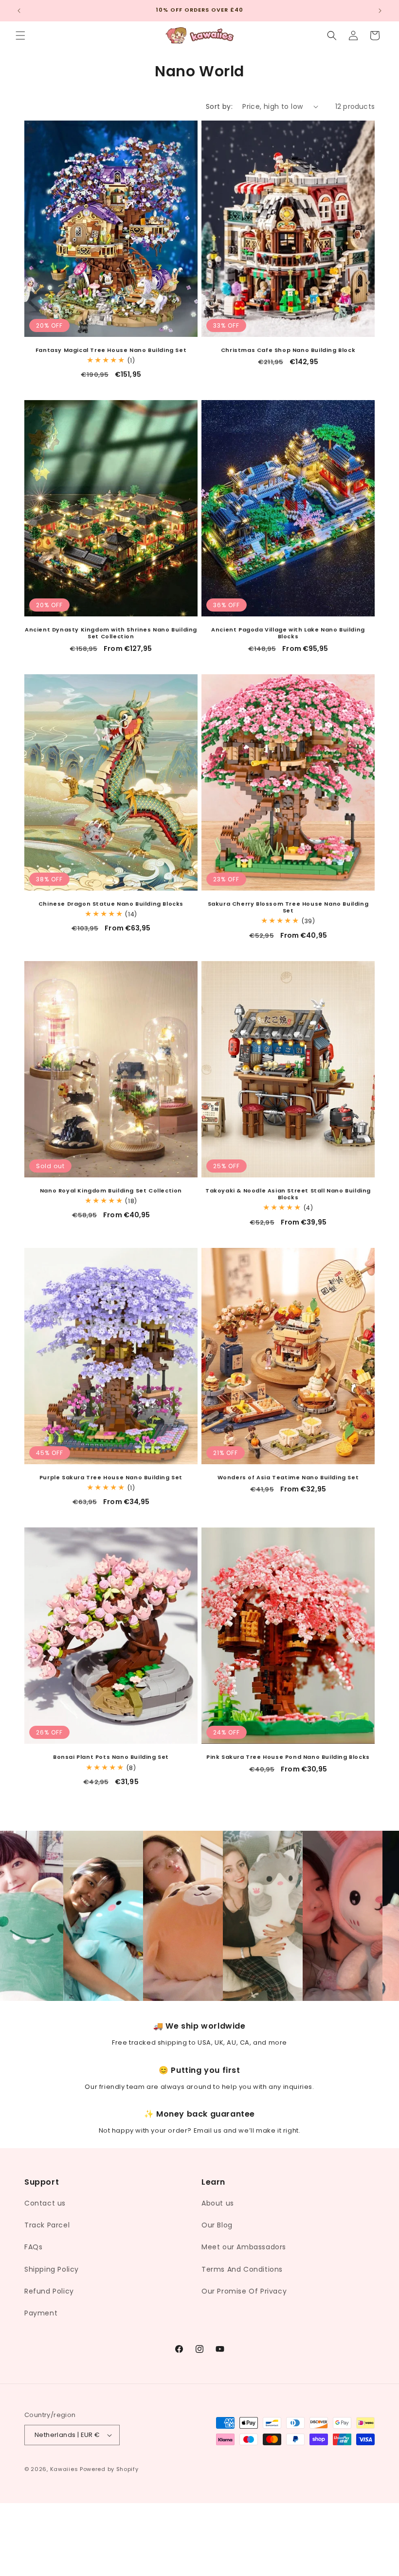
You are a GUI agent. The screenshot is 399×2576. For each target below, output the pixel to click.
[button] (20, 35)
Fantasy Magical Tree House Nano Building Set (111, 350)
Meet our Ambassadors (244, 2247)
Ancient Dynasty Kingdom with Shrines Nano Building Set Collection (111, 633)
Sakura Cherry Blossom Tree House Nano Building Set (288, 907)
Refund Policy (49, 2291)
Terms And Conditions (242, 2269)
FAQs (33, 2247)
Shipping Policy (52, 2269)
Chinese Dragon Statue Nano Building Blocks (111, 904)
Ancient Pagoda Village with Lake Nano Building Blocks (288, 633)
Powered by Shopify (109, 2469)
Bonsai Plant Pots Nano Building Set (111, 1757)
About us (218, 2203)
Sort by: (219, 106)
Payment (41, 2313)
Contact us (45, 2203)
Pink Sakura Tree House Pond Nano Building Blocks (288, 1757)
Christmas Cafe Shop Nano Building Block (288, 350)
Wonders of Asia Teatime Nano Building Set (288, 1477)
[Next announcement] (380, 11)
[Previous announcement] (19, 11)
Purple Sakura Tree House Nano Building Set (111, 1477)
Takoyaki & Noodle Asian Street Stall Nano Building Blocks (288, 1194)
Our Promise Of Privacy (244, 2291)
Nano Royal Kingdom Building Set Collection (111, 1191)
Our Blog (217, 2225)
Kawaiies (64, 2469)
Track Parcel (47, 2225)
